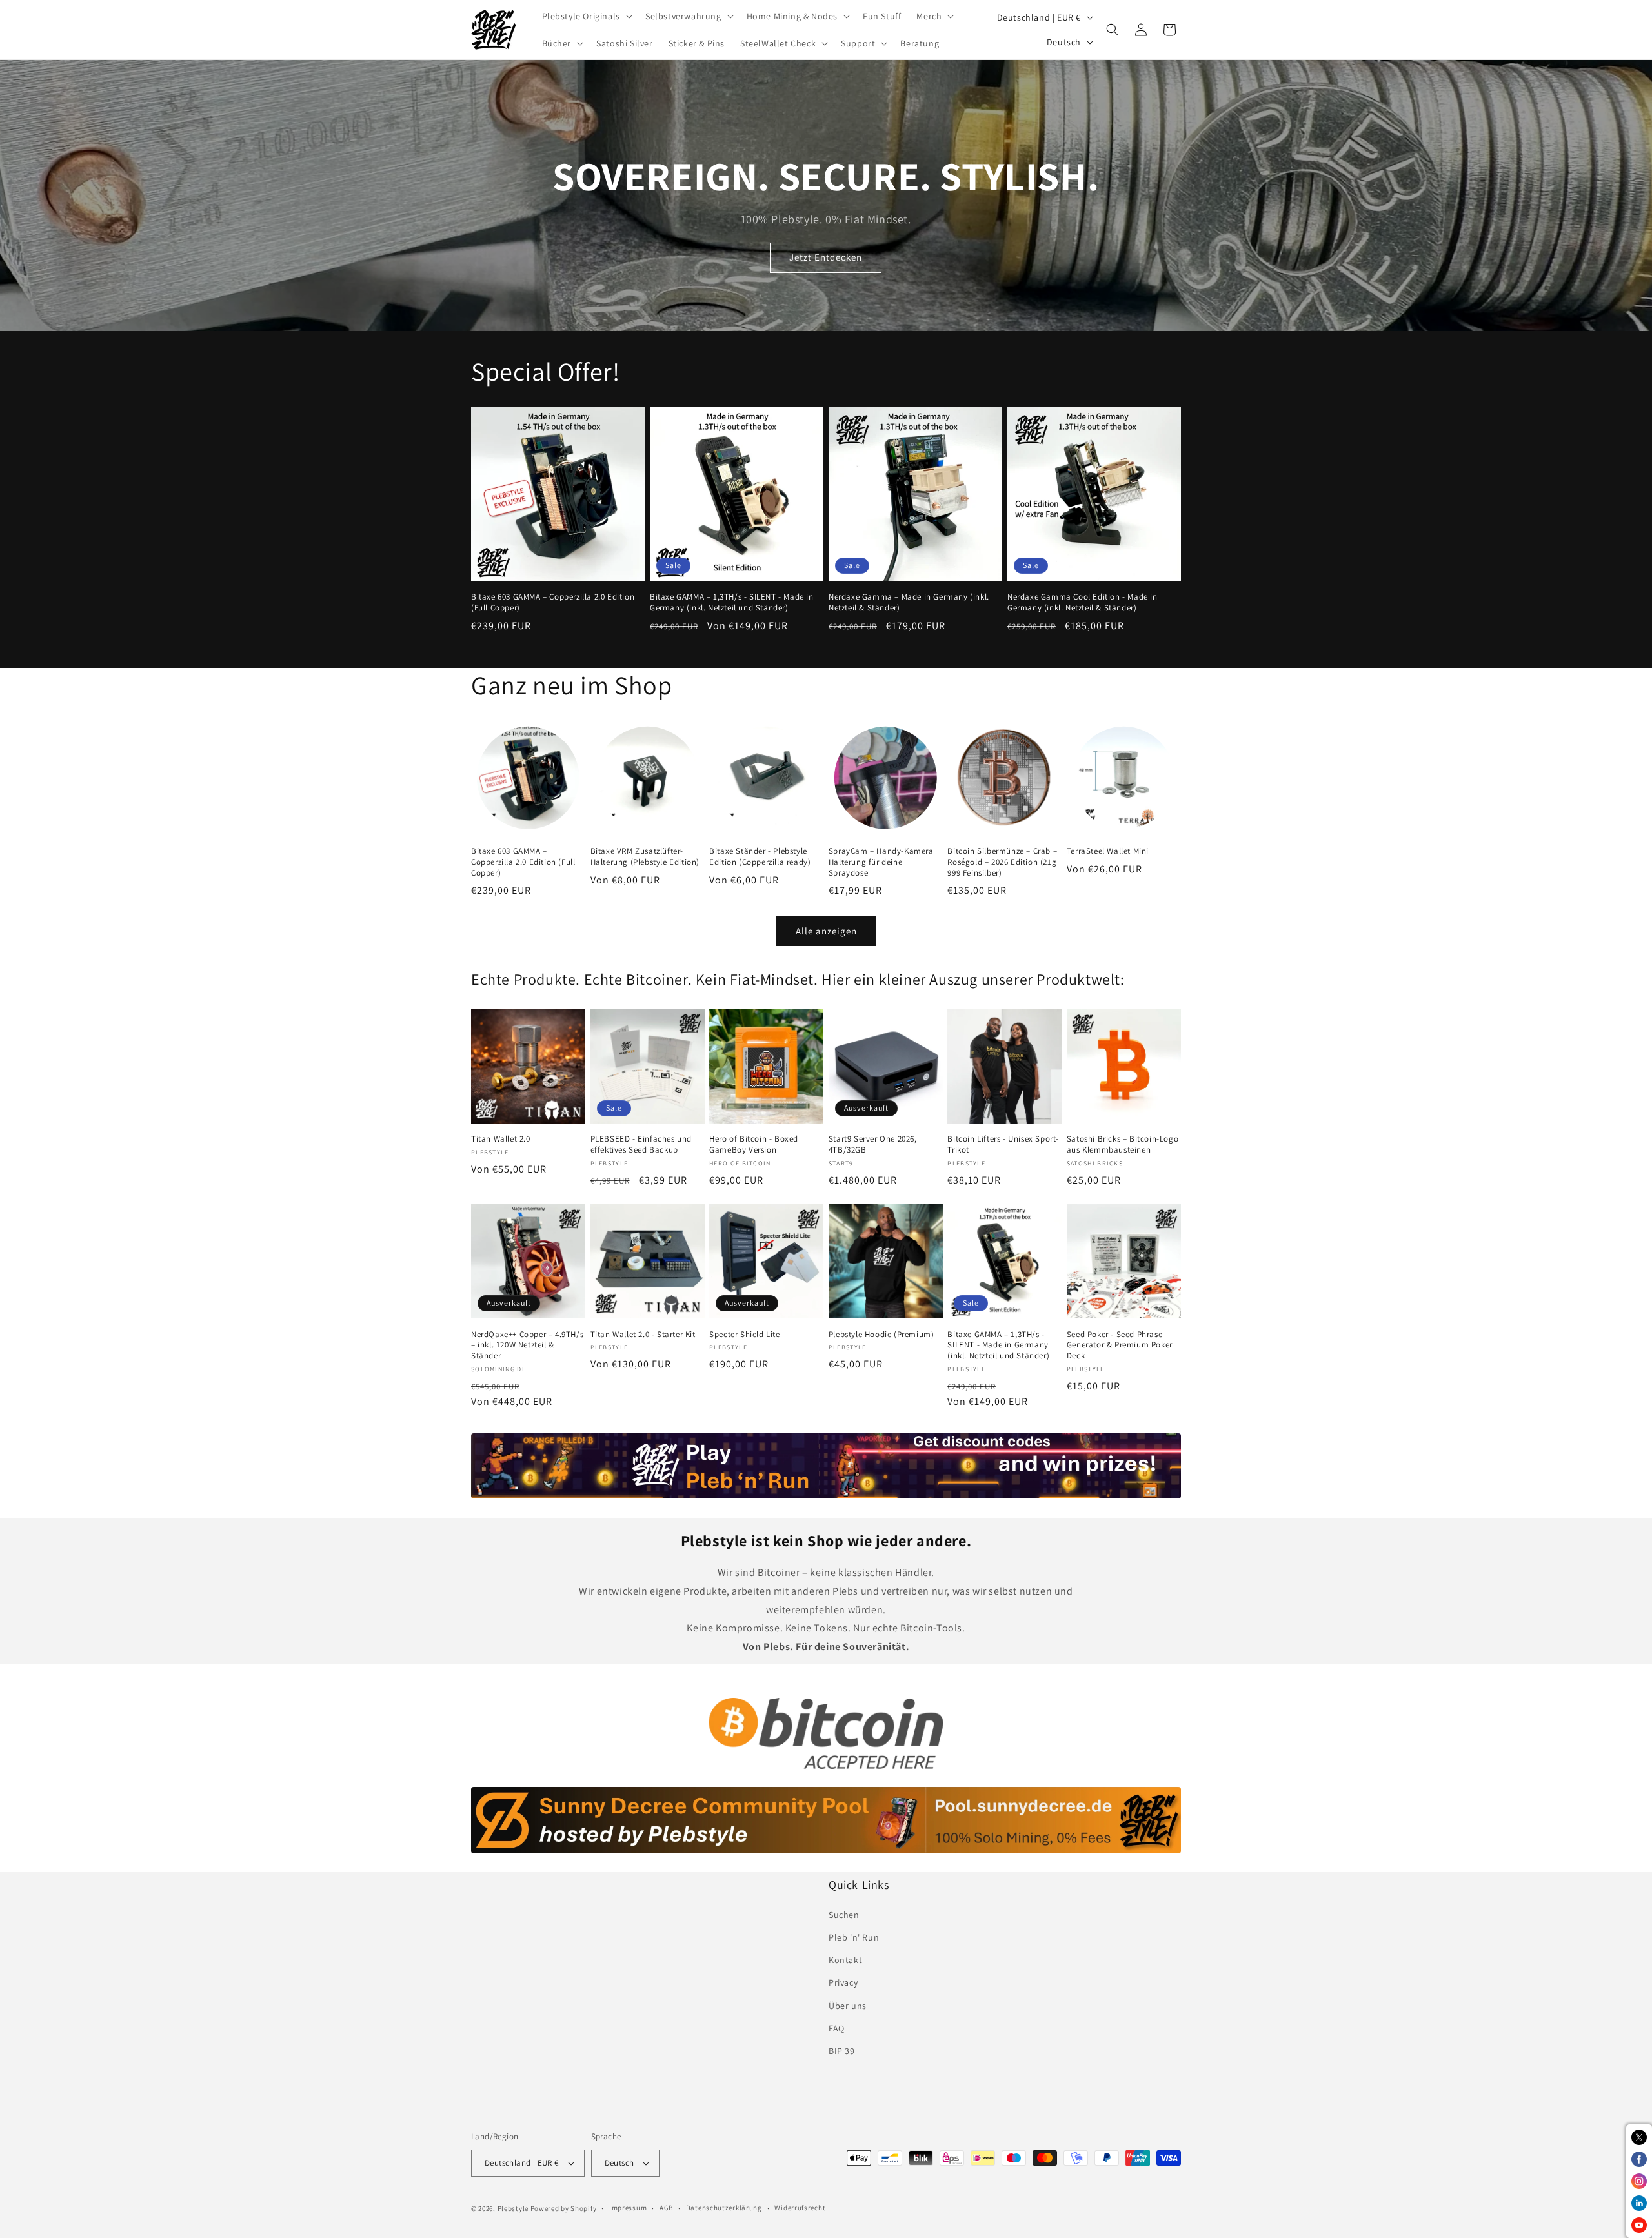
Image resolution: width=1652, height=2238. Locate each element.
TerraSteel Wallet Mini (1108, 851)
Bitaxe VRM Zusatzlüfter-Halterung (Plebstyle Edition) (645, 857)
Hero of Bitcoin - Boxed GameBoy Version (754, 1144)
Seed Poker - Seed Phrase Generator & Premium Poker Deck (1120, 1346)
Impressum (628, 2208)
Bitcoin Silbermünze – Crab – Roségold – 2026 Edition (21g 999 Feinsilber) (1002, 862)
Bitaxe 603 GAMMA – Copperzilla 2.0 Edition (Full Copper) (553, 602)
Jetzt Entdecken (826, 258)
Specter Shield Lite (744, 1335)
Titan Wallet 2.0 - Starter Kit (643, 1335)
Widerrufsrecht (800, 2208)
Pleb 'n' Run (854, 1937)
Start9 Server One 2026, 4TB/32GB (873, 1144)
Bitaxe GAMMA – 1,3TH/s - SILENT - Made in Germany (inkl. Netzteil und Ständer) (732, 602)
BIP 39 (842, 2051)
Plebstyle (513, 2208)
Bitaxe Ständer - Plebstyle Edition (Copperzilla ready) (760, 857)
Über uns (848, 2006)
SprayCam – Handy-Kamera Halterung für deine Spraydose (881, 862)
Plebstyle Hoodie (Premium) (881, 1335)
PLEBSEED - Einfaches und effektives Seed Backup (641, 1144)
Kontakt (845, 1960)
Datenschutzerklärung (724, 2208)
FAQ (837, 2028)
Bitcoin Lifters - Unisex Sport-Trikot (1003, 1144)
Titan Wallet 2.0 (501, 1139)
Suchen (844, 1915)
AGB (666, 2208)
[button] (586, 16)
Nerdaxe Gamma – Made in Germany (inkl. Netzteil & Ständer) (909, 602)
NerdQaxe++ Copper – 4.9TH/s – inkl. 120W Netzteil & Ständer (527, 1346)
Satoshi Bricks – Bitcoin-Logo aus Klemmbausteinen (1123, 1144)
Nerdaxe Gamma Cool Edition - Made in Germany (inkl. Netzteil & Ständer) (1083, 602)
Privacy (843, 1982)
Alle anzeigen (826, 931)
